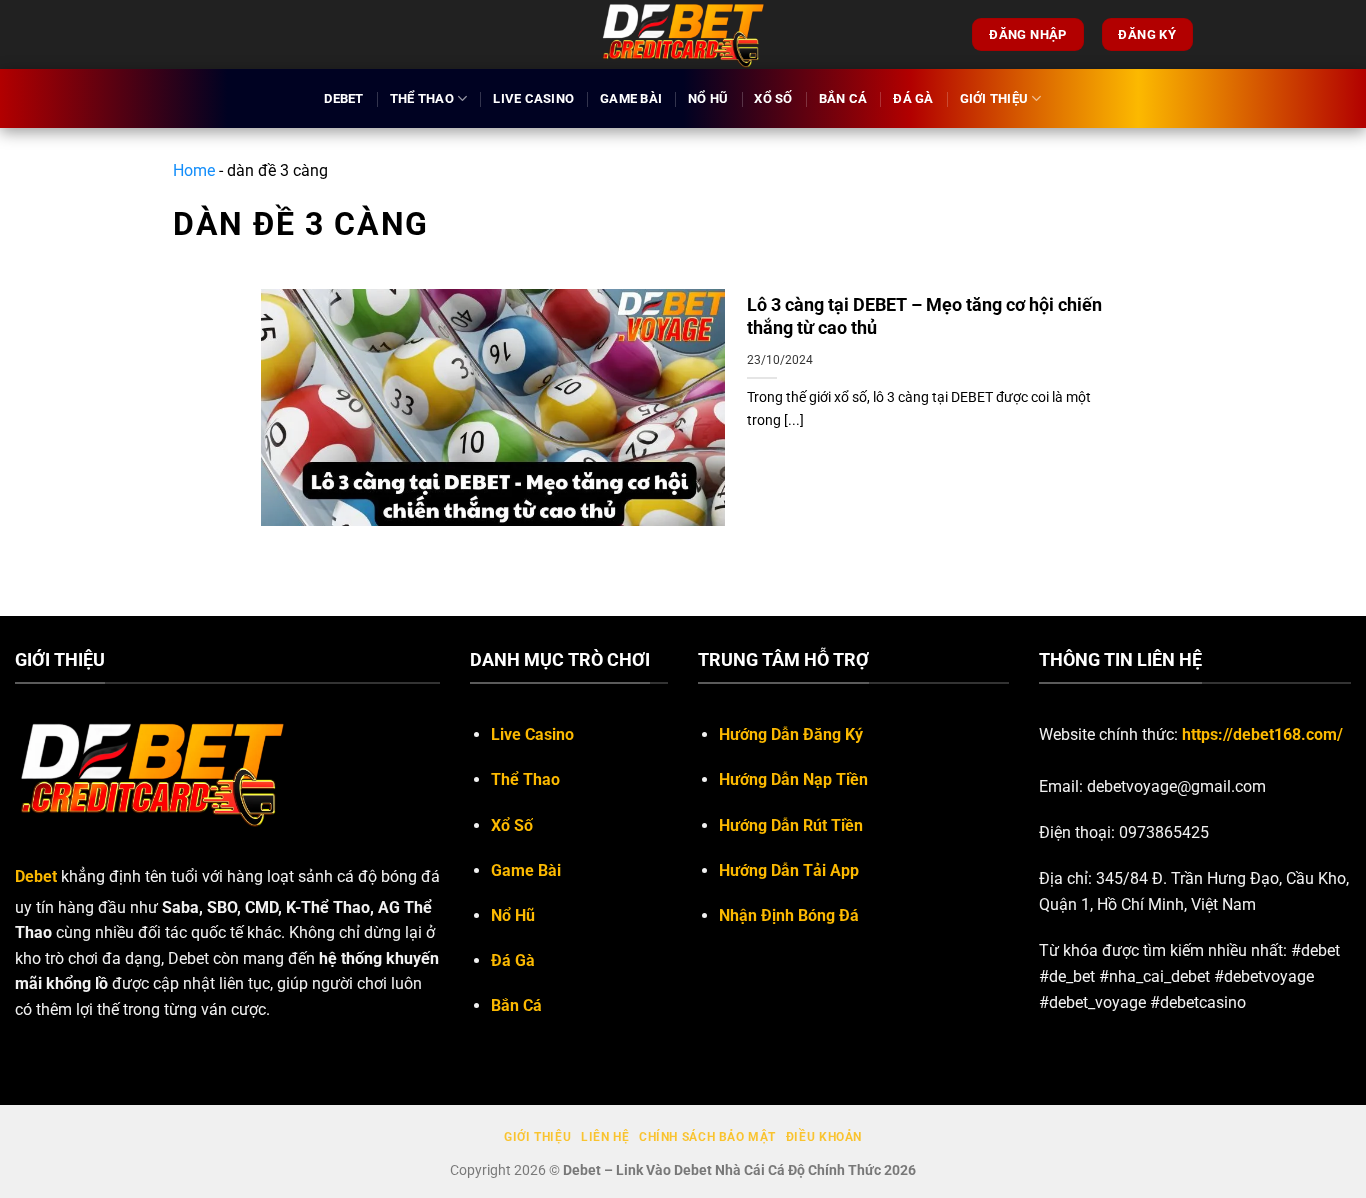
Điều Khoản (824, 1137)
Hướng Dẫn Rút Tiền (791, 825)
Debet (343, 98)
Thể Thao (422, 98)
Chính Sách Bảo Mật (707, 1137)
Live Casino (533, 98)
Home (194, 170)
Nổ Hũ (708, 98)
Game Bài (631, 98)
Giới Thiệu (994, 98)
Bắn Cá (843, 98)
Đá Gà (913, 98)
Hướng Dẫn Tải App (789, 870)
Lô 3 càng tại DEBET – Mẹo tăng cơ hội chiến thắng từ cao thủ (924, 316)
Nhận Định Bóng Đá (789, 915)
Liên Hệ (605, 1137)
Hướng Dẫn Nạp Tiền (793, 779)
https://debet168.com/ (1262, 734)
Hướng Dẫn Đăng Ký (791, 734)
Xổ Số (773, 98)
